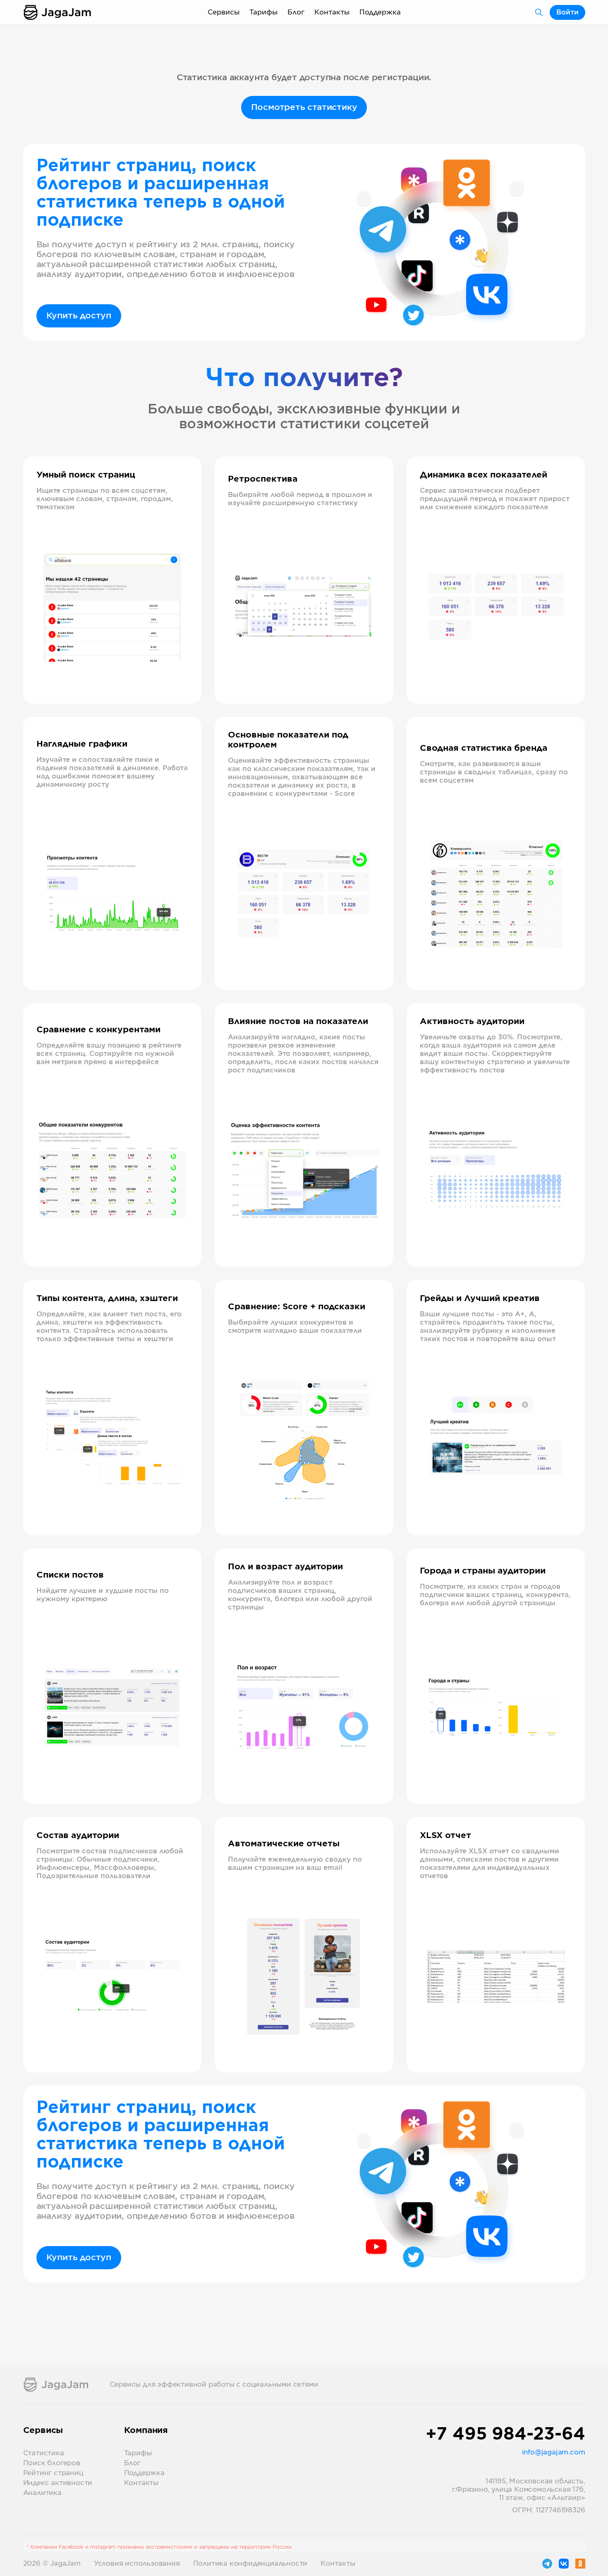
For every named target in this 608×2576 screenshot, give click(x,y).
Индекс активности (58, 2483)
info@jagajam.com (554, 2452)
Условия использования (137, 2564)
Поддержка (380, 12)
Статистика (44, 2453)
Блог (296, 12)
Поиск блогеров (52, 2463)
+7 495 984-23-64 (505, 2435)
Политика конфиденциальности (250, 2564)
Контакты (332, 12)
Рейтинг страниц (53, 2473)
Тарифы (263, 12)
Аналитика (42, 2493)
